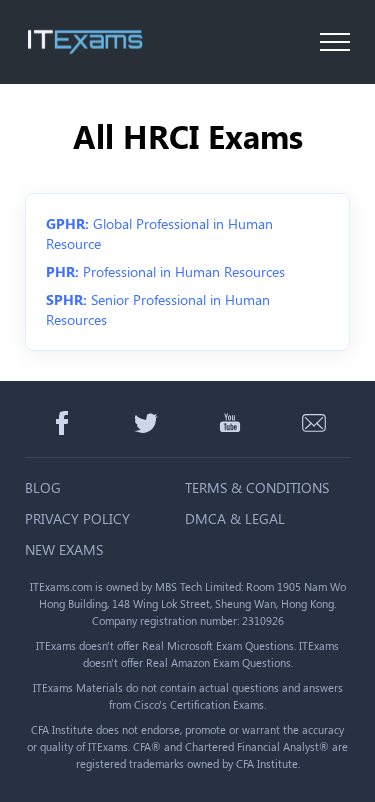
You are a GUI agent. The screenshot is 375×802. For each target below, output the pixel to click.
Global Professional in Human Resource (159, 233)
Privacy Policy (77, 518)
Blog (43, 487)
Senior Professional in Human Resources (158, 309)
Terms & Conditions (257, 487)
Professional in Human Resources (165, 271)
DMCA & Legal (235, 518)
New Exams (64, 549)
